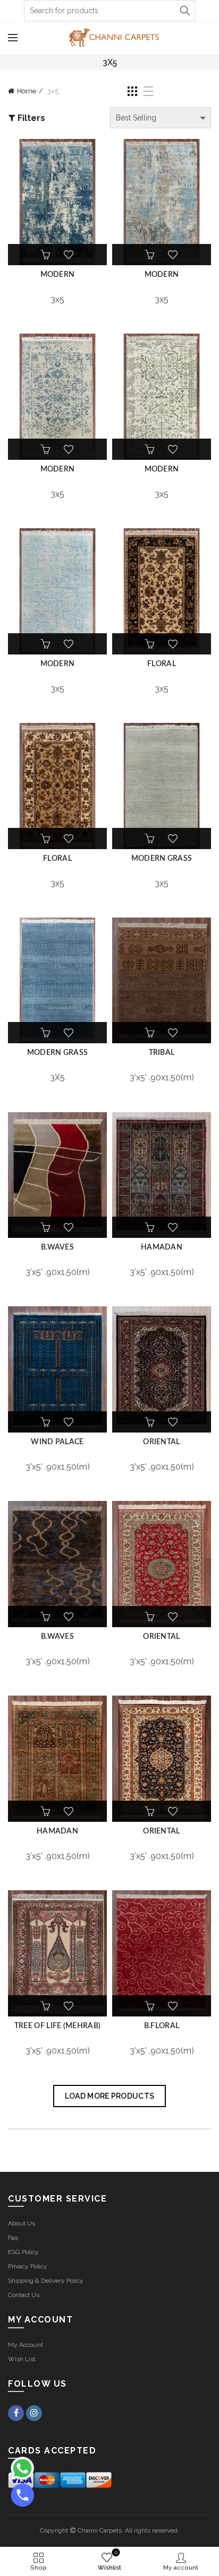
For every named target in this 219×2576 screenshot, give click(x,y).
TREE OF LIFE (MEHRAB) (57, 2026)
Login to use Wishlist (69, 255)
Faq (13, 2238)
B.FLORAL (162, 2026)
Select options (46, 255)
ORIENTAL (161, 1442)
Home (27, 91)
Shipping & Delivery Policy (46, 2281)
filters (31, 118)
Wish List (22, 2359)
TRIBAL (162, 1053)
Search (184, 11)
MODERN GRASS (162, 859)
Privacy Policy (28, 2266)
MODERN (58, 275)
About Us (22, 2223)
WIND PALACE (57, 1442)
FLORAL (162, 664)
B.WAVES (57, 1247)
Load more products (109, 2096)
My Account (26, 2345)
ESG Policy (23, 2252)
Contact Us (24, 2295)
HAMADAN (162, 1247)
